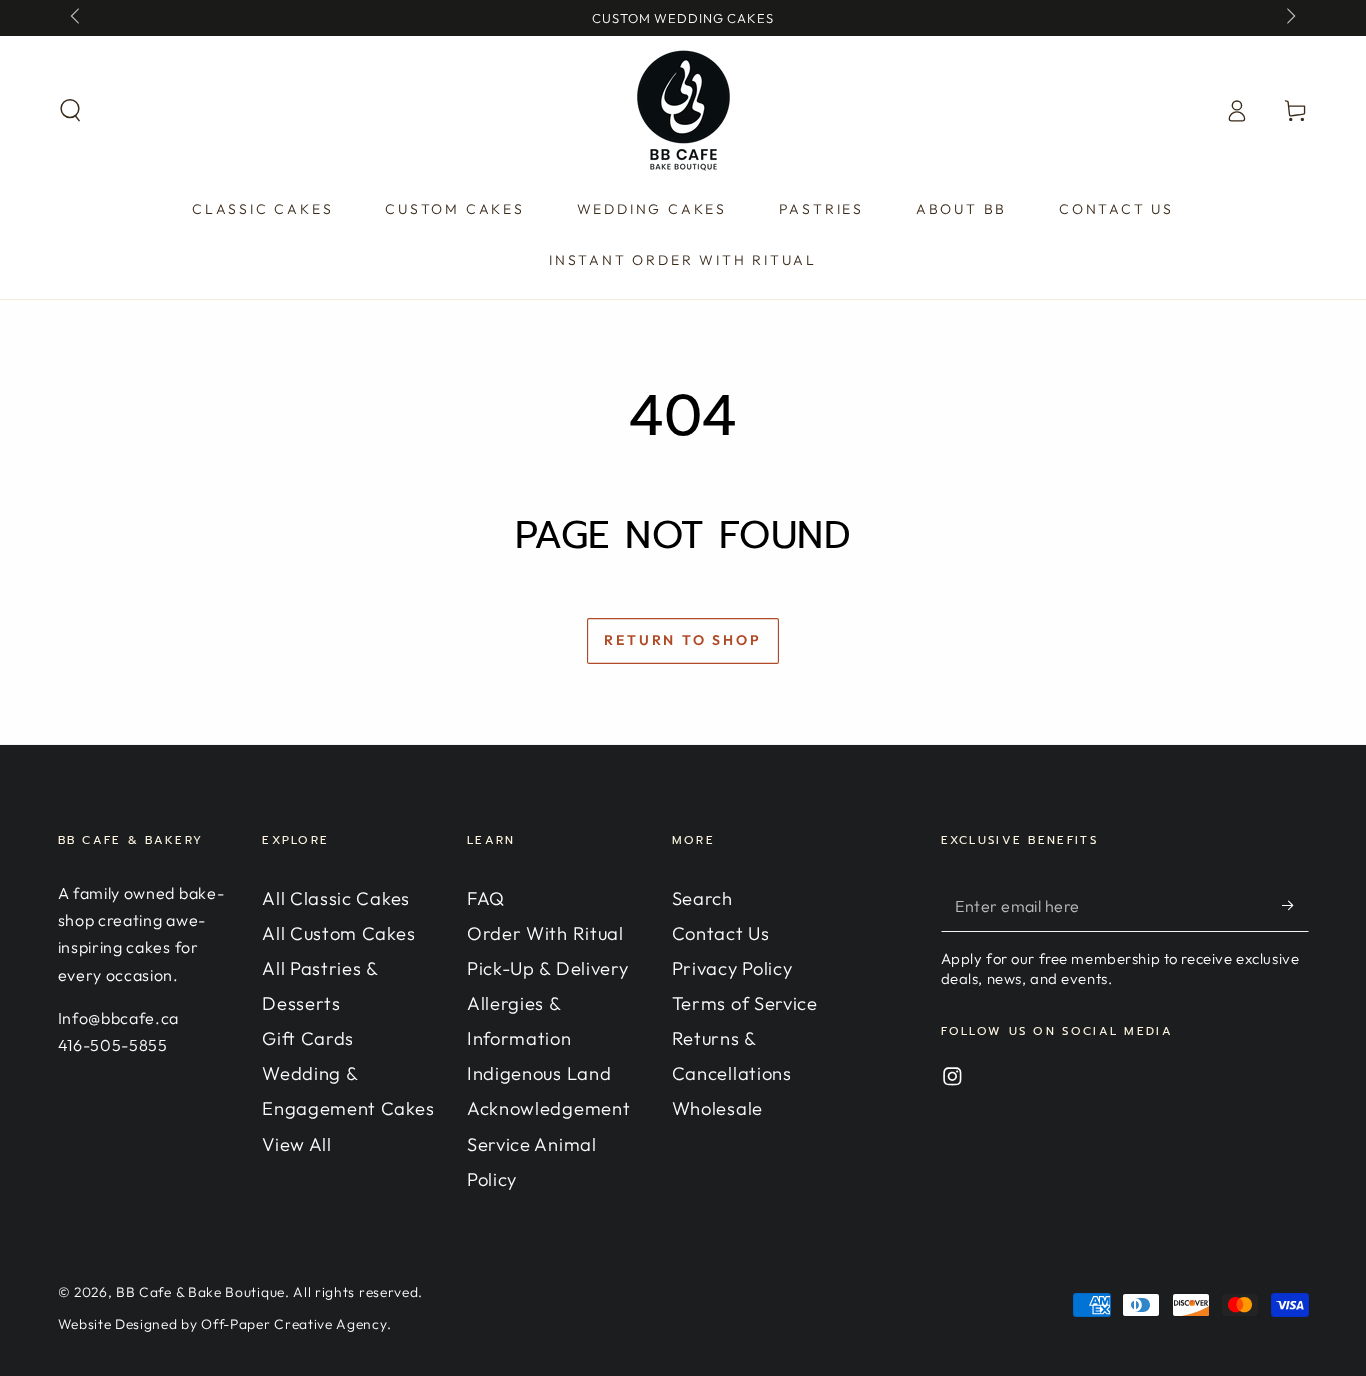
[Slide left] (77, 18)
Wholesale (717, 1108)
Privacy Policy (732, 968)
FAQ (486, 898)
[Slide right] (1288, 18)
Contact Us (721, 933)
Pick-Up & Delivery (547, 968)
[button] (70, 110)
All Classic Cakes (336, 898)
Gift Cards (308, 1038)
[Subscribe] (1295, 905)
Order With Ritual (545, 933)
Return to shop (682, 640)
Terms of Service (745, 1003)
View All (297, 1144)
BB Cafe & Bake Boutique (200, 1292)
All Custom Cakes (338, 933)
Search (702, 898)
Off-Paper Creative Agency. (296, 1324)
